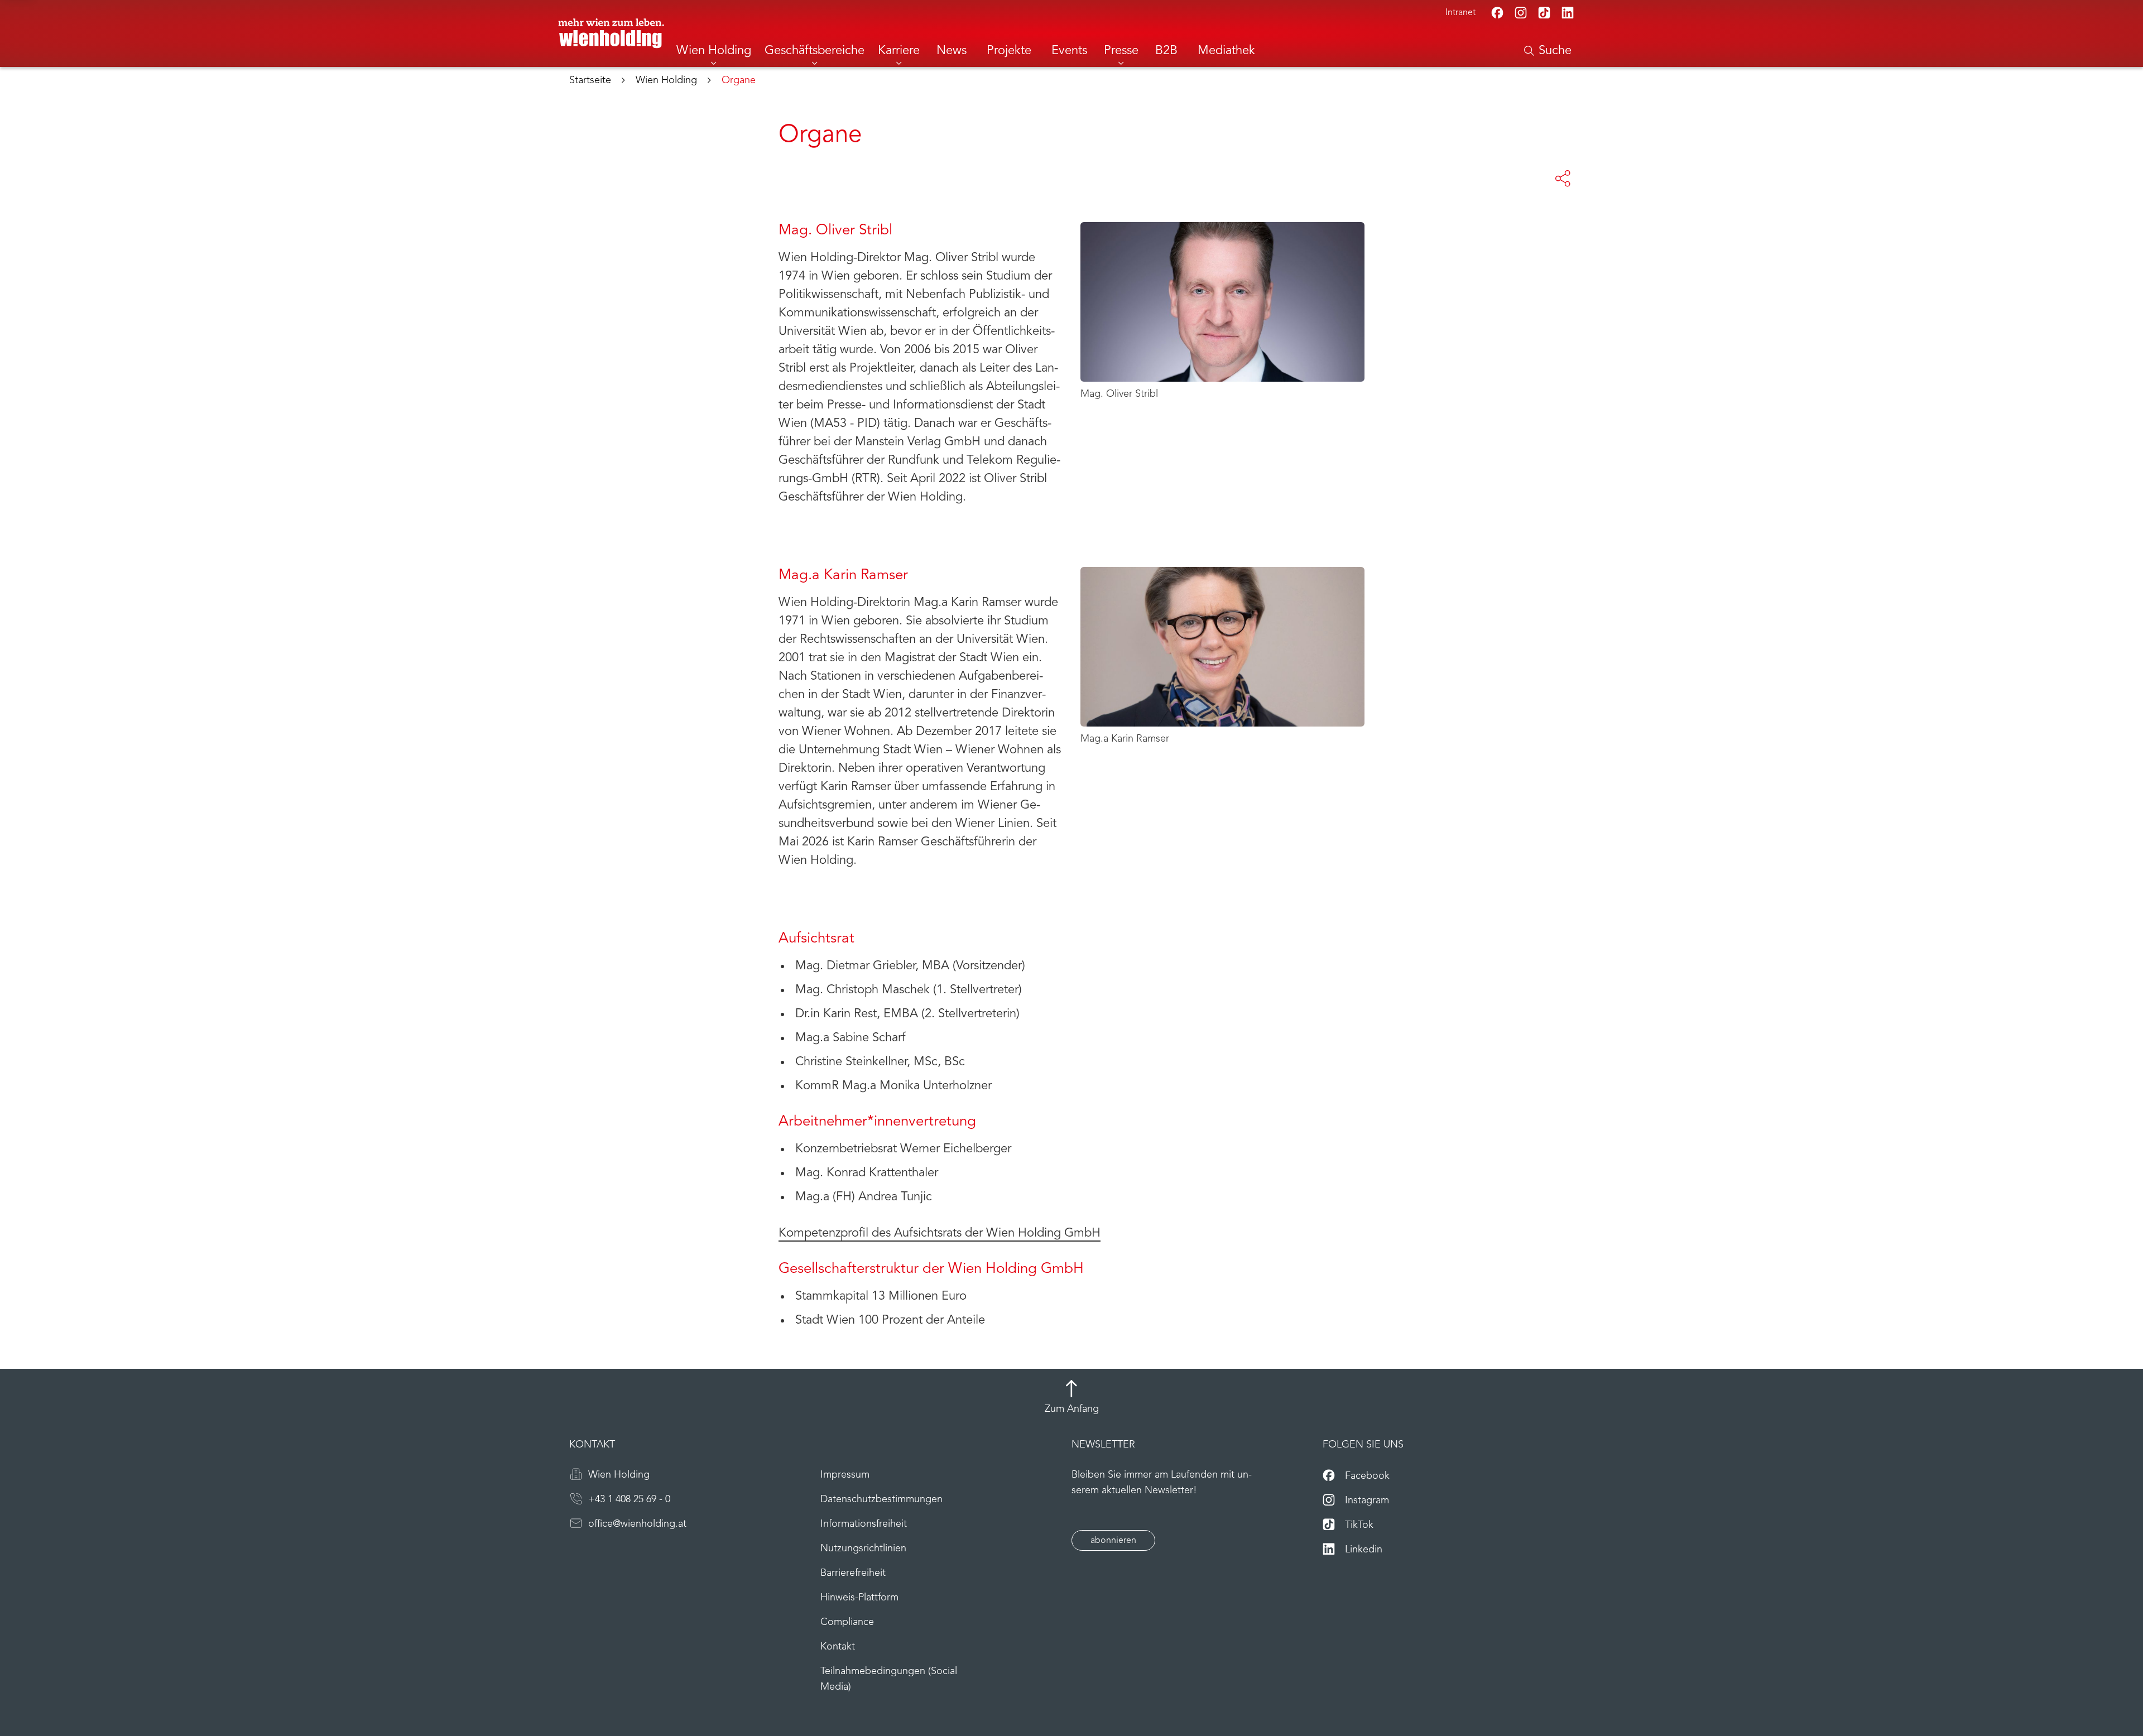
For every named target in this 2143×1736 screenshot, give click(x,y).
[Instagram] (1521, 13)
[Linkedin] (1568, 13)
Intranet (1460, 13)
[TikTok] (1544, 13)
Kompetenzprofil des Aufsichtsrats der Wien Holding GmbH (940, 1234)
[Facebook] (1497, 13)
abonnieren (1113, 1541)
